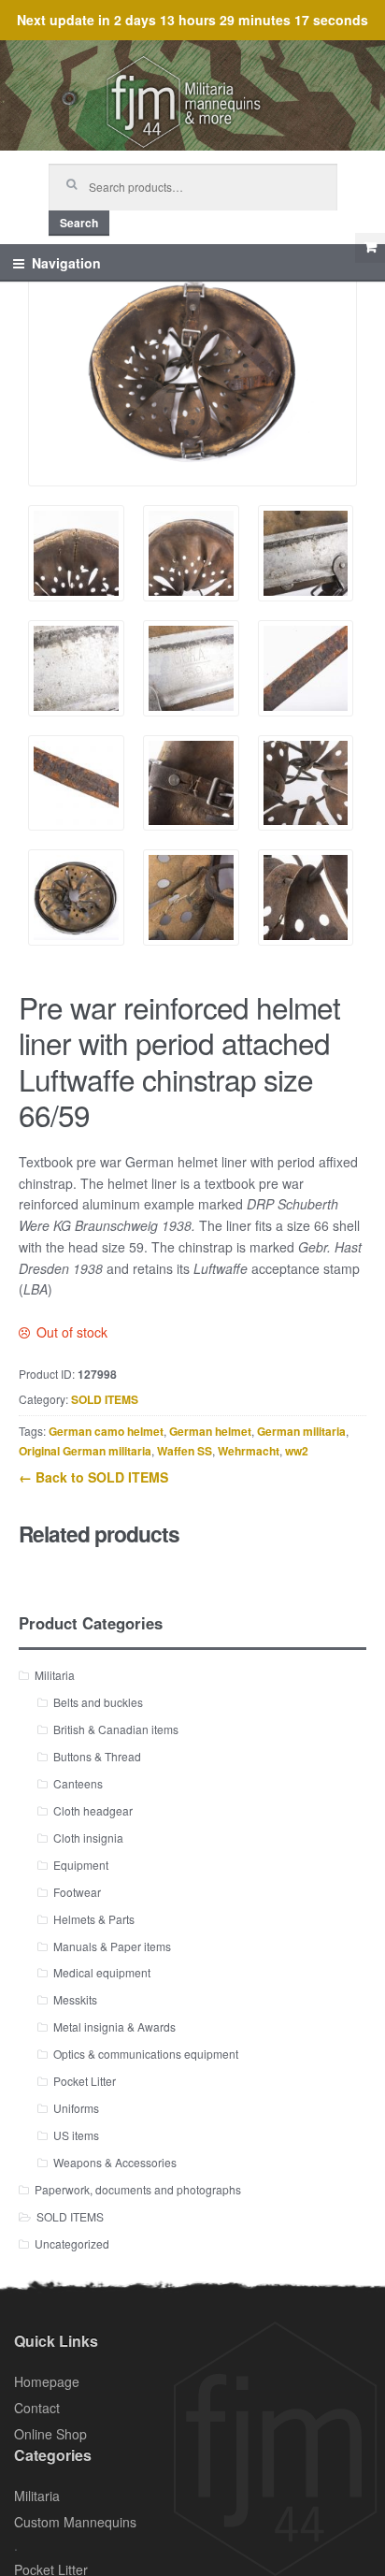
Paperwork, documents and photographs (138, 2189)
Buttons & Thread (97, 1756)
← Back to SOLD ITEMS (93, 1477)
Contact (37, 2408)
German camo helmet (106, 1431)
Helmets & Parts (94, 1919)
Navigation (66, 263)
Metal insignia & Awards (114, 2026)
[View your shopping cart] (370, 248)
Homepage (47, 2381)
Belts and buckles (98, 1702)
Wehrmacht (249, 1451)
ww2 (297, 1451)
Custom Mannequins (75, 2522)
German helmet (210, 1431)
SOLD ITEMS (105, 1399)
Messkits (75, 1999)
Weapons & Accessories (115, 2162)
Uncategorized (72, 2243)
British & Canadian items (116, 1729)
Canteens (78, 1783)
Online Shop (50, 2434)
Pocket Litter (85, 2081)
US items (76, 2135)
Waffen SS (185, 1451)
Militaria (55, 1675)
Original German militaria (85, 1451)
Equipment (81, 1865)
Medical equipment (102, 1972)
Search (79, 223)
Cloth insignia (88, 1838)
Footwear (77, 1892)
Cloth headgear (93, 1810)
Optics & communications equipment (146, 2054)
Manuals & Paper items (112, 1946)
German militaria (301, 1431)
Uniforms (76, 2108)
